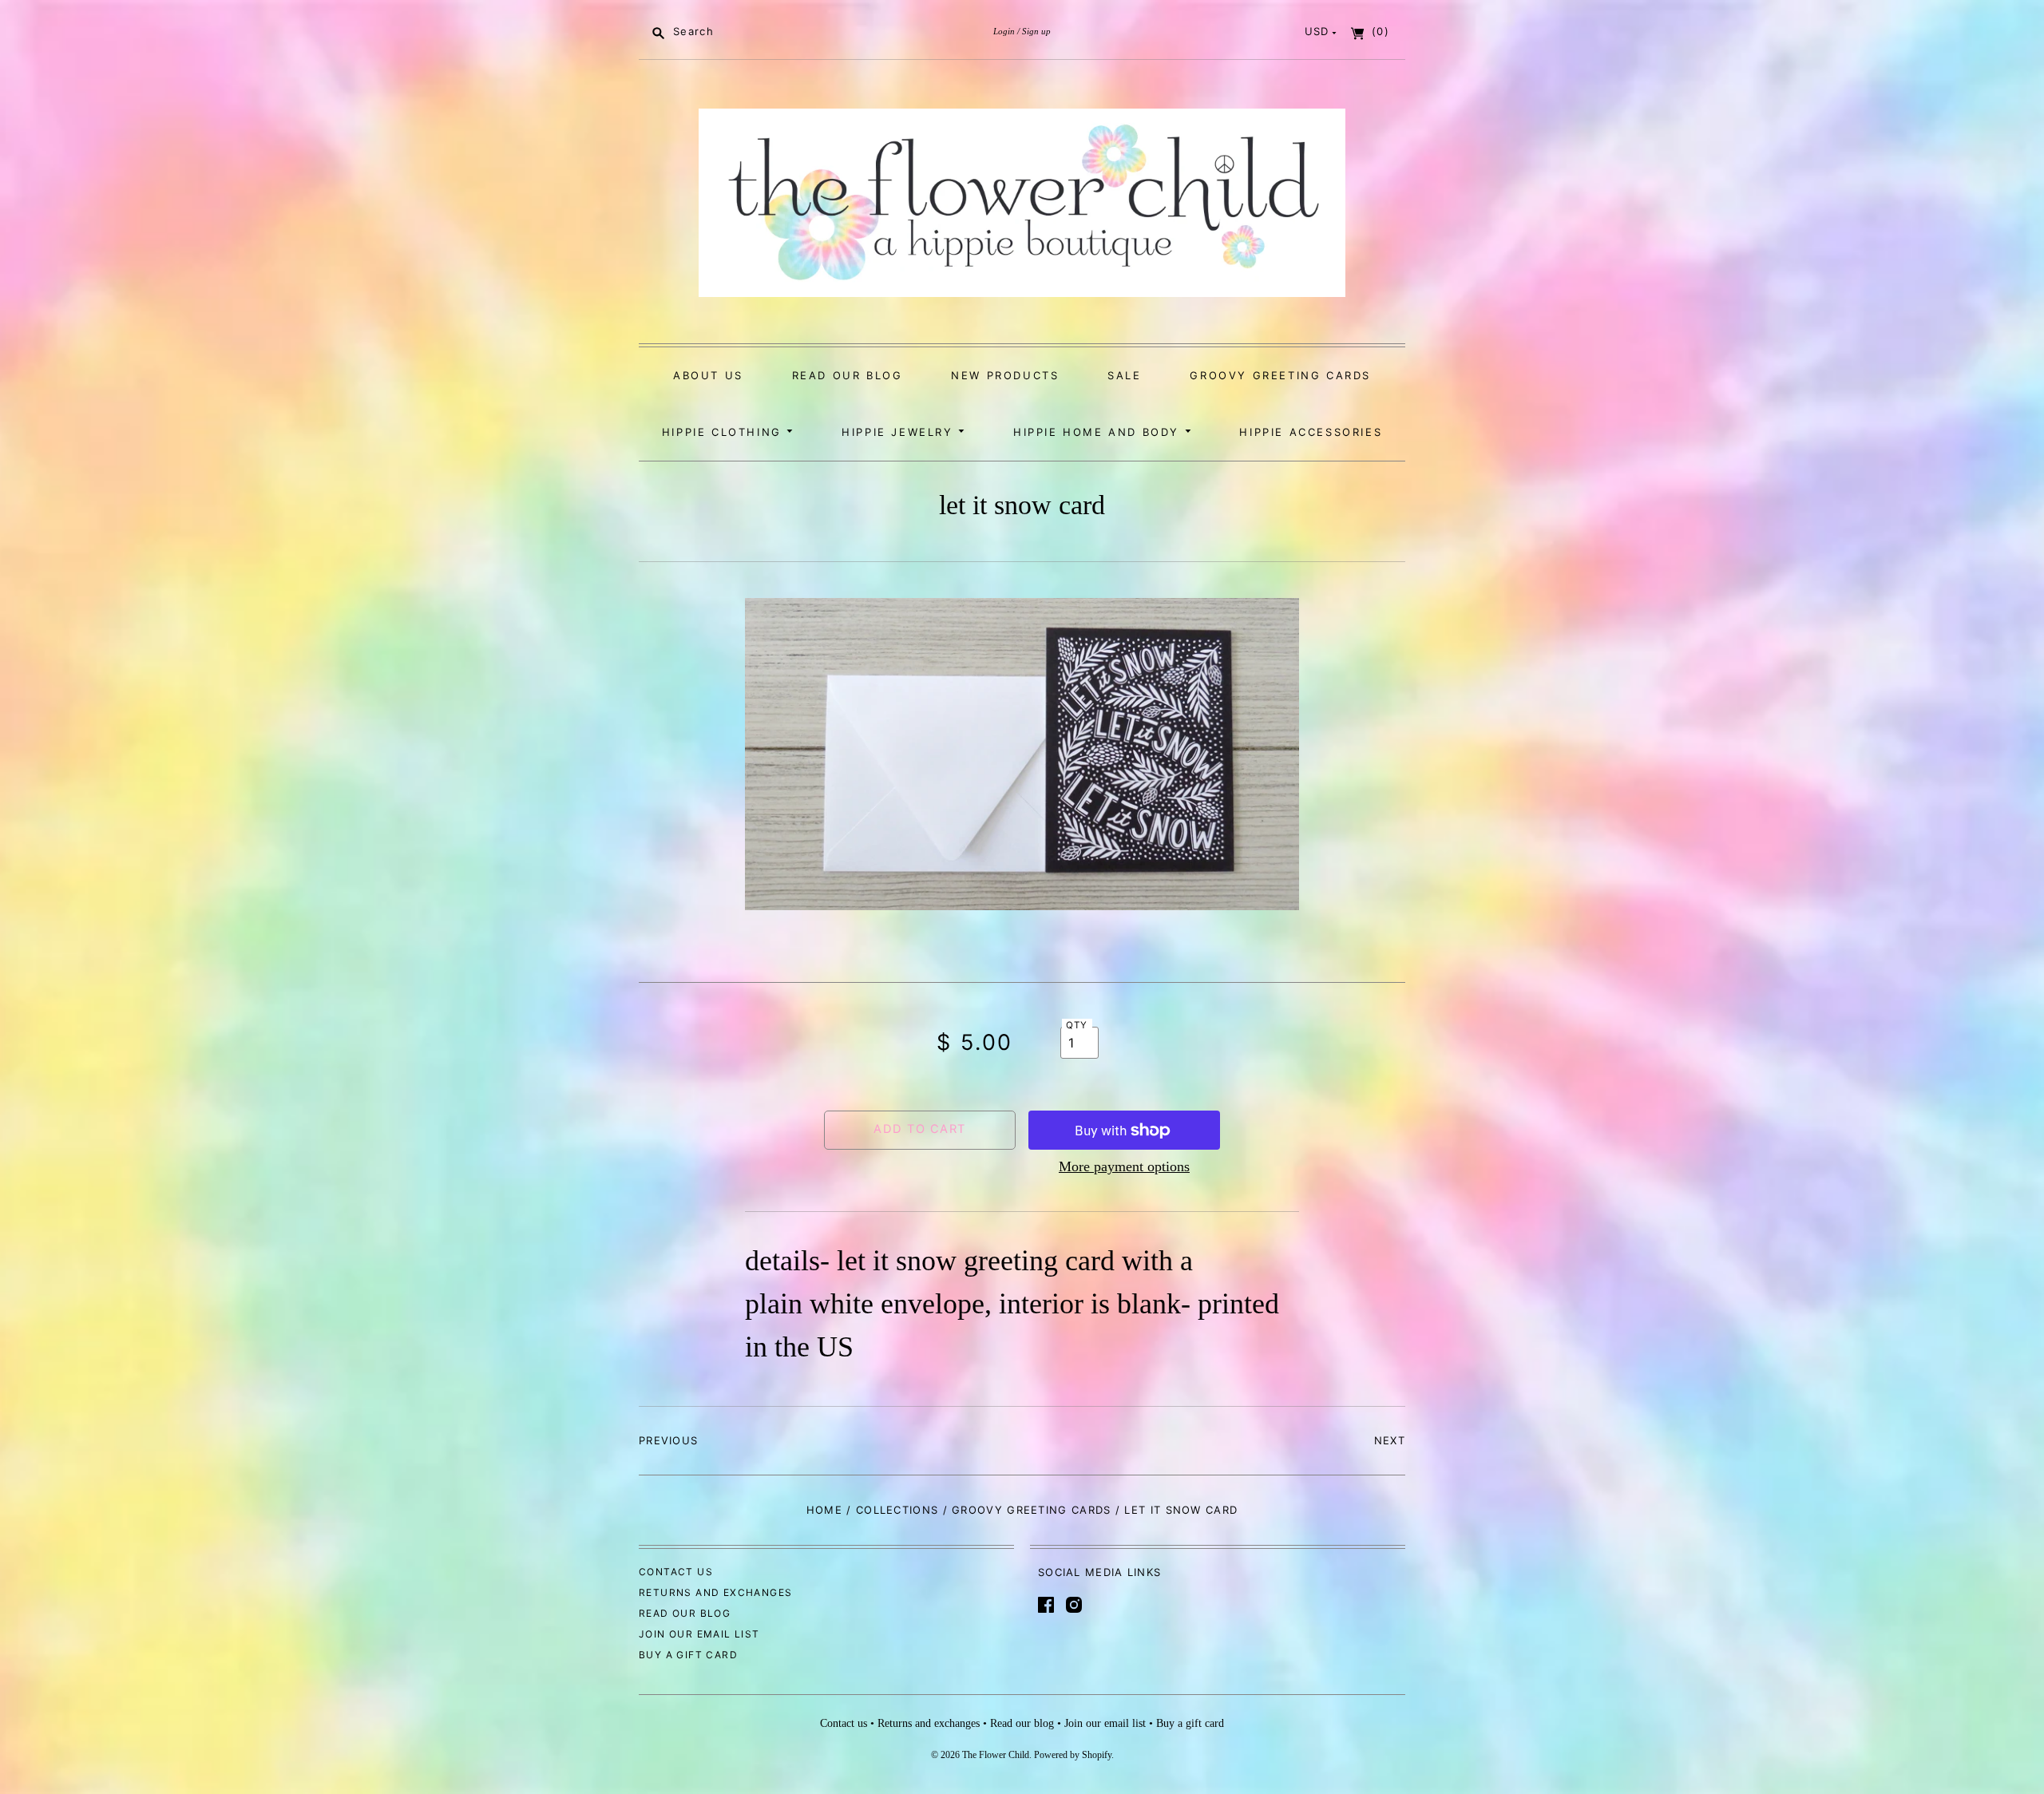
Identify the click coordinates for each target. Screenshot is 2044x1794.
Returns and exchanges (715, 1592)
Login (1004, 31)
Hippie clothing (725, 432)
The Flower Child (996, 1755)
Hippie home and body (1099, 432)
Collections (897, 1510)
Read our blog (848, 375)
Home (824, 1510)
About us (708, 375)
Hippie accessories (1311, 432)
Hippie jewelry (900, 432)
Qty (1077, 1025)
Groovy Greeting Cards (1280, 375)
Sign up (1036, 31)
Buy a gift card (688, 1655)
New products (1005, 375)
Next (1390, 1440)
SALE (1124, 375)
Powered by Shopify (1073, 1755)
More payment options (1124, 1166)
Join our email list (699, 1634)
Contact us (676, 1572)
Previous (668, 1440)
